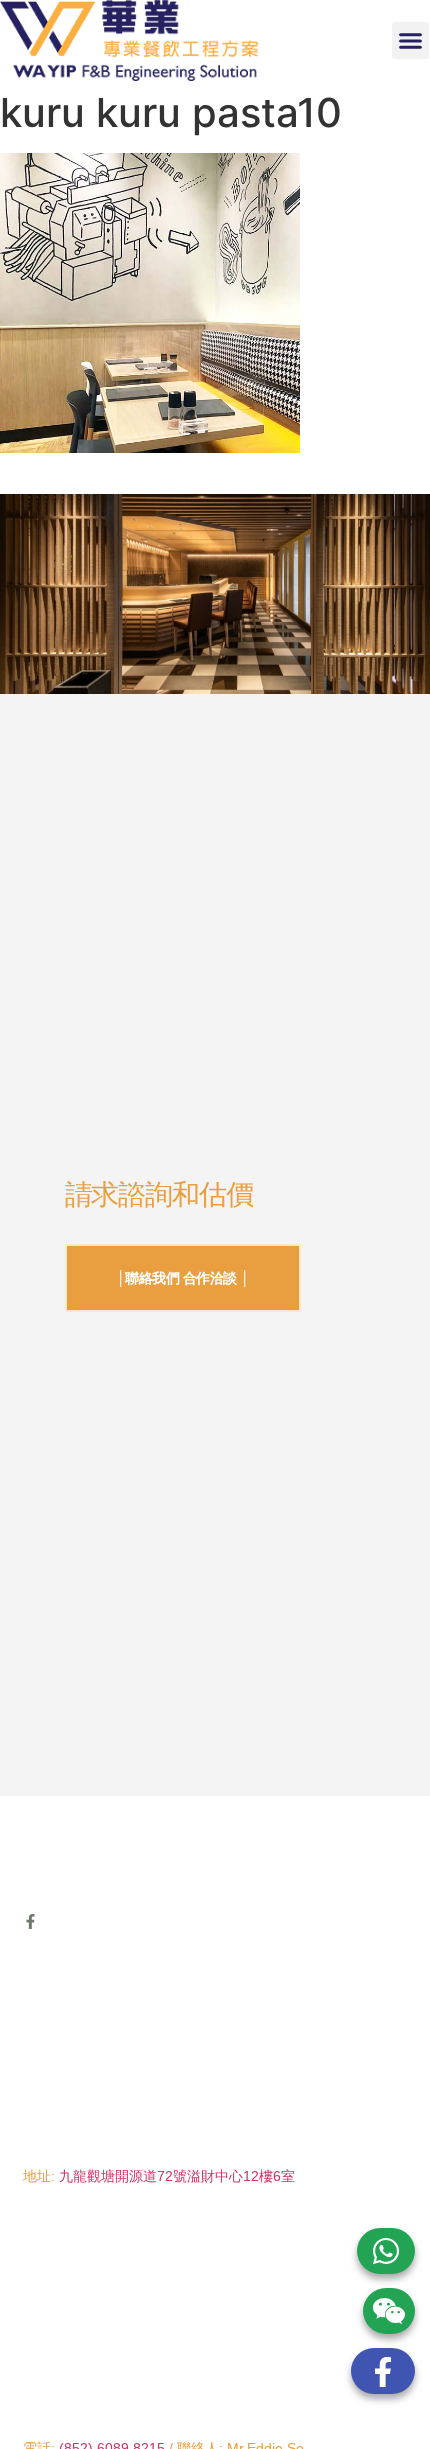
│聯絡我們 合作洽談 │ (183, 1278)
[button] (411, 41)
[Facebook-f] (30, 1921)
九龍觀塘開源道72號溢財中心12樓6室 (177, 2176)
